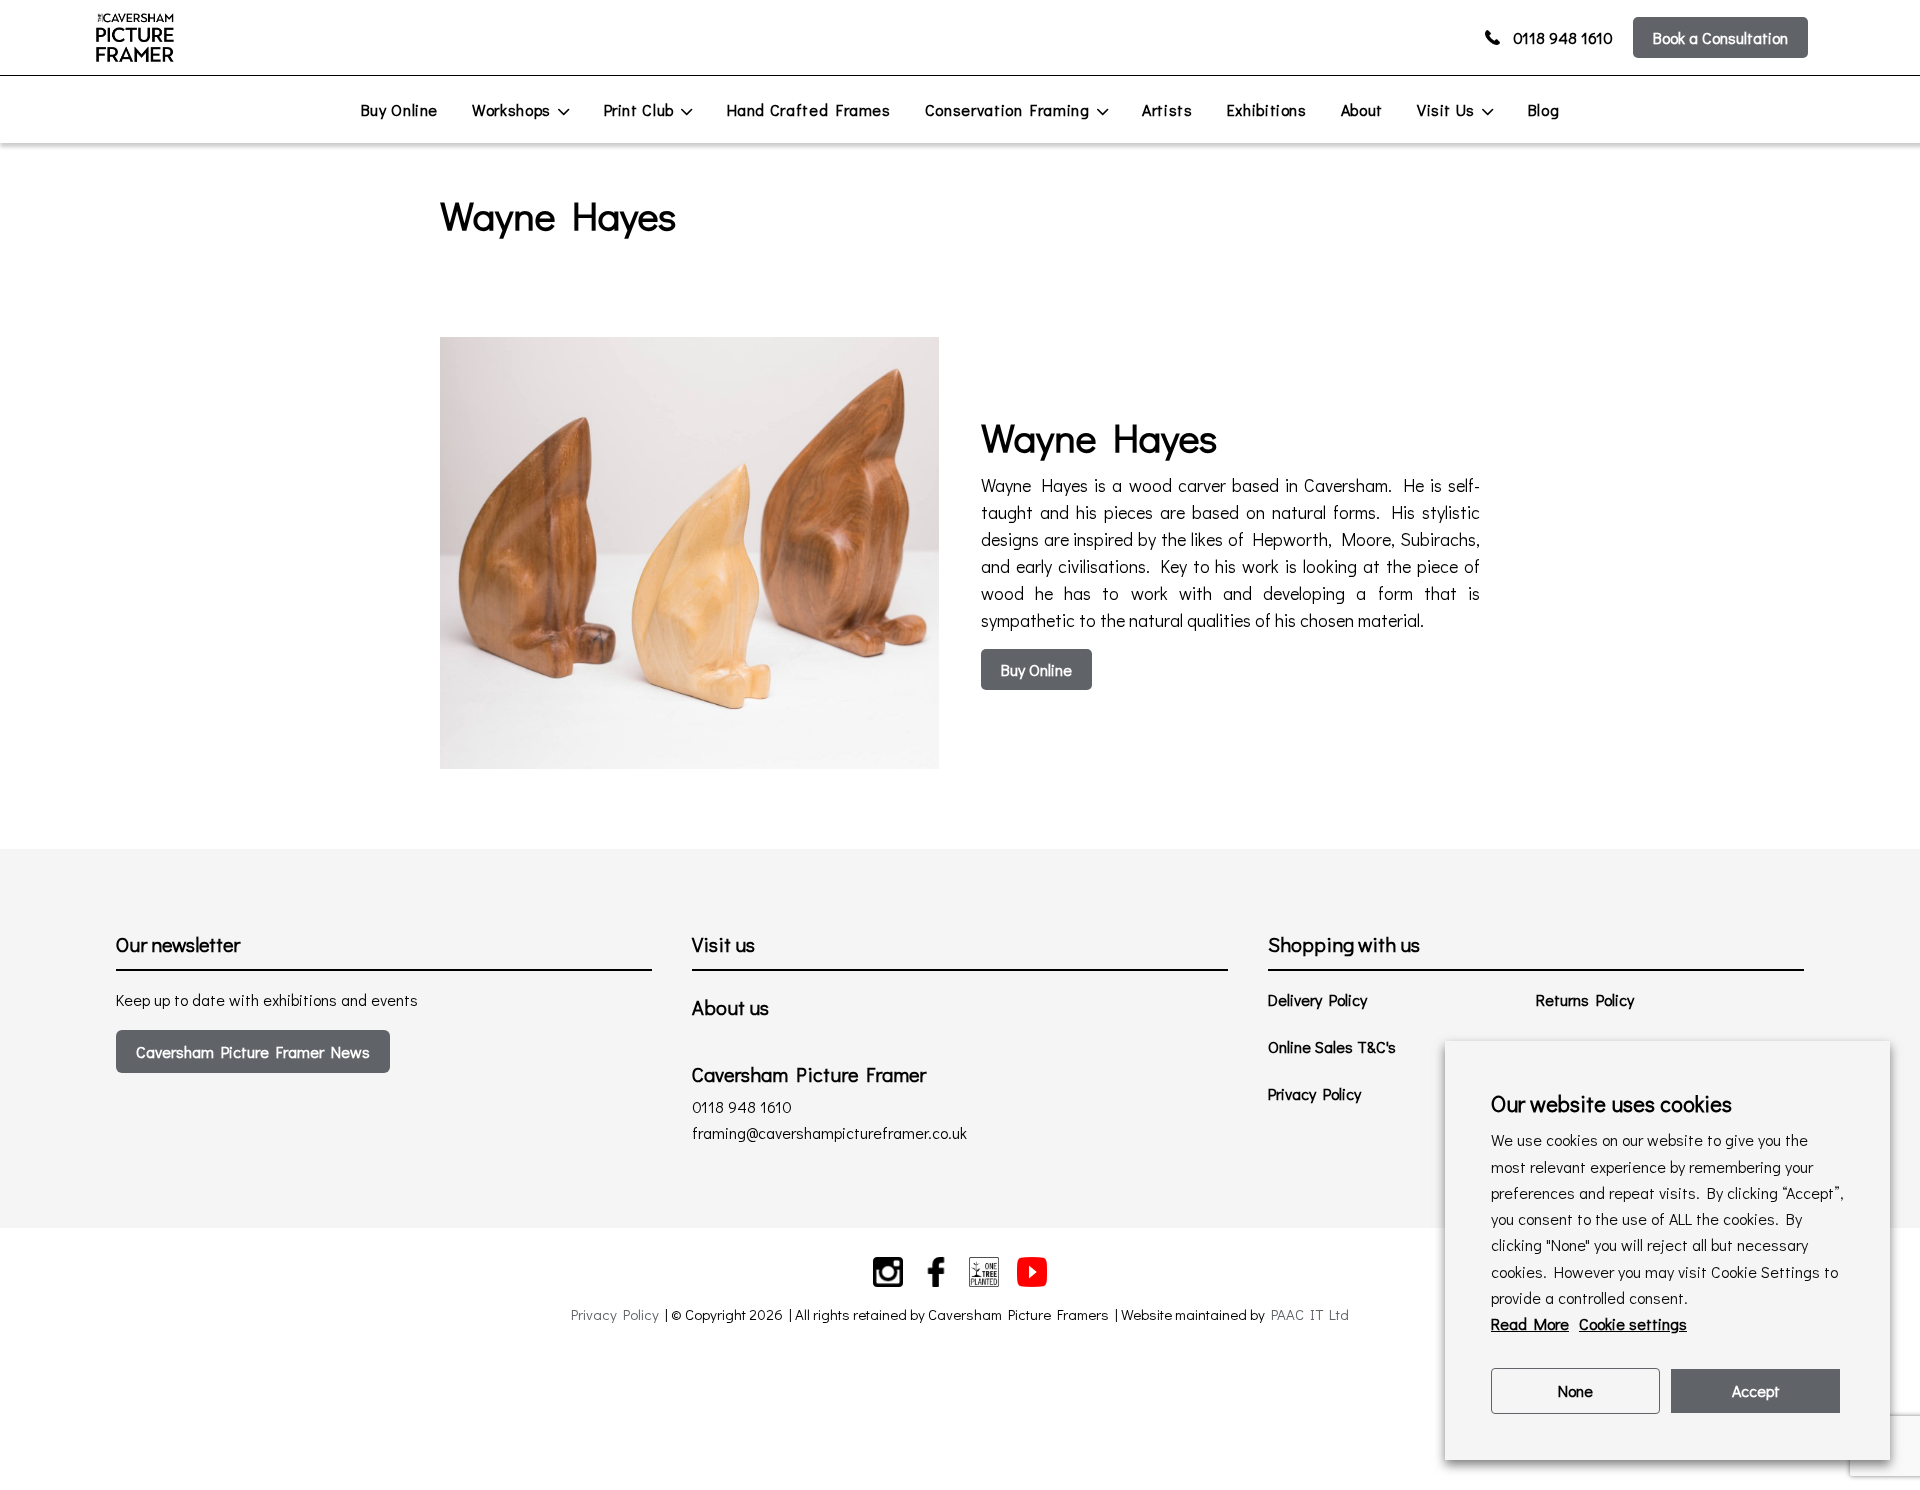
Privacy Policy (1314, 1093)
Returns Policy (1585, 999)
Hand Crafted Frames (809, 109)
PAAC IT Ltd (1310, 1314)
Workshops (511, 109)
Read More (1530, 1323)
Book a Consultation (1720, 37)
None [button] (1575, 1390)
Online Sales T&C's (1332, 1046)
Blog (1544, 109)
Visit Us (1446, 109)
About (1362, 109)
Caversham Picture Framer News (253, 1051)
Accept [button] (1756, 1390)
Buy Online (399, 109)
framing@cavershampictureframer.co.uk (829, 1132)
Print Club (639, 109)
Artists (1167, 109)
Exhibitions (1267, 109)
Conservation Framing (1007, 109)
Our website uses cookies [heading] (1611, 1103)
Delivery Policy (1317, 999)
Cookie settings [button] (1633, 1323)
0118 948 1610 (1563, 37)
